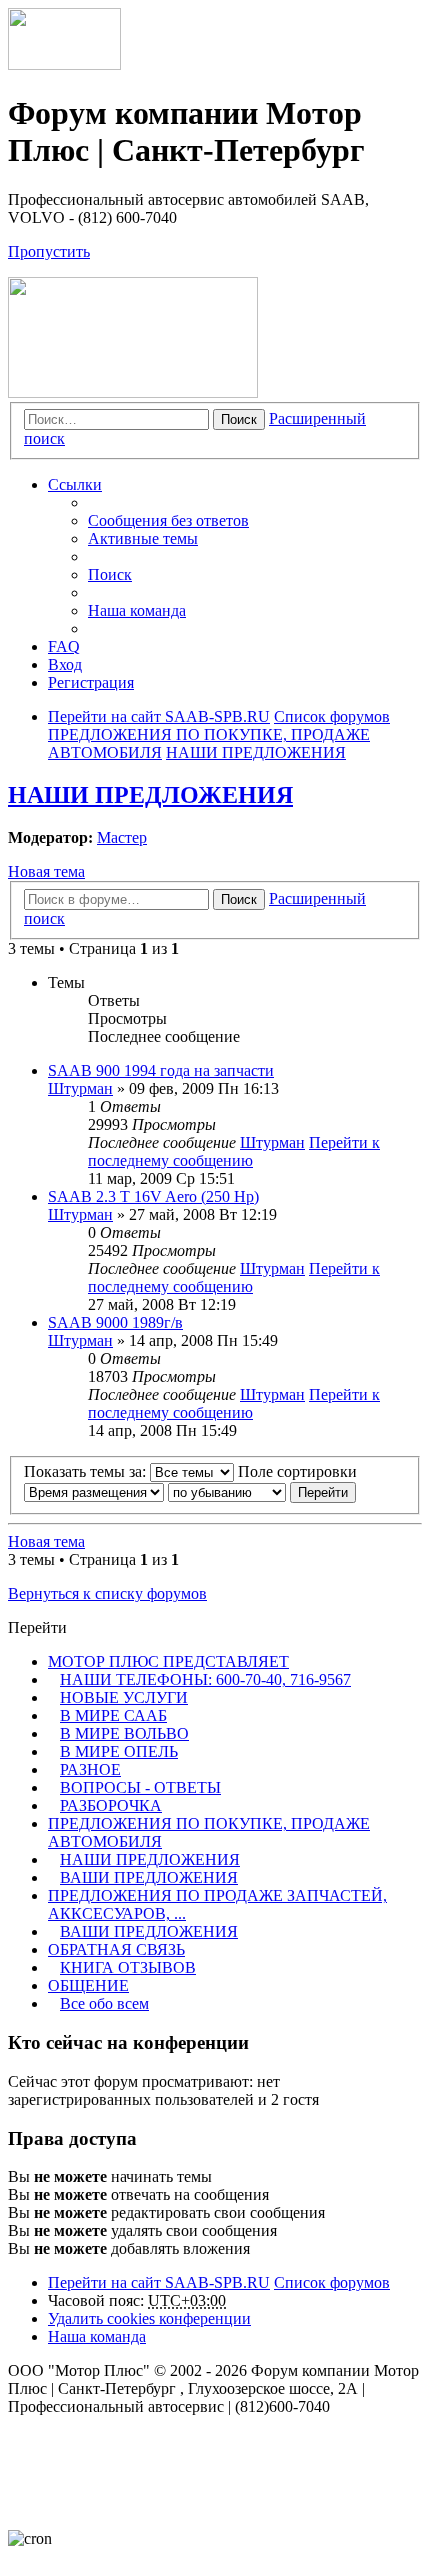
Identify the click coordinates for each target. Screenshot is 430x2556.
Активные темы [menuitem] (143, 538)
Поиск (239, 419)
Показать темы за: (87, 1471)
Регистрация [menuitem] (91, 682)
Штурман (80, 1088)
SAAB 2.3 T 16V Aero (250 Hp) (153, 1196)
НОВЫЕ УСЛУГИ (124, 1697)
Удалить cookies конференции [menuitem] (149, 2318)
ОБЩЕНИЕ (88, 1985)
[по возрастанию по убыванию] (227, 1491)
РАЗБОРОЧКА (111, 1805)
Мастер (122, 837)
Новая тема (46, 871)
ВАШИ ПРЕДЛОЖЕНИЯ (149, 1877)
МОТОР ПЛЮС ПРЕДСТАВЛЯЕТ (168, 1661)
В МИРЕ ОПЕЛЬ (119, 1751)
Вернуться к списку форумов (107, 1593)
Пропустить (49, 251)
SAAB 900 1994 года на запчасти (161, 1070)
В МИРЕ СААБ (113, 1715)
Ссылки (75, 484)
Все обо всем (104, 2003)
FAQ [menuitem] (64, 646)
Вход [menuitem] (65, 664)
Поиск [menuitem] (110, 574)
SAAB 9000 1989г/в (115, 1322)
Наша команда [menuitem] (137, 610)
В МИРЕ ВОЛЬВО (124, 1733)
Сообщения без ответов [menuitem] (168, 520)
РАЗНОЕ (90, 1769)
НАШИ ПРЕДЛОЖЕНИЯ (150, 795)
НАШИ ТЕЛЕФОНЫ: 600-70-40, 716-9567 (205, 1679)
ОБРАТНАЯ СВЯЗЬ (116, 1949)
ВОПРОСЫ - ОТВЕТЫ (140, 1787)
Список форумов (332, 2282)
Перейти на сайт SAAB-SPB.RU (159, 2282)
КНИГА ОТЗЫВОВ (128, 1967)
